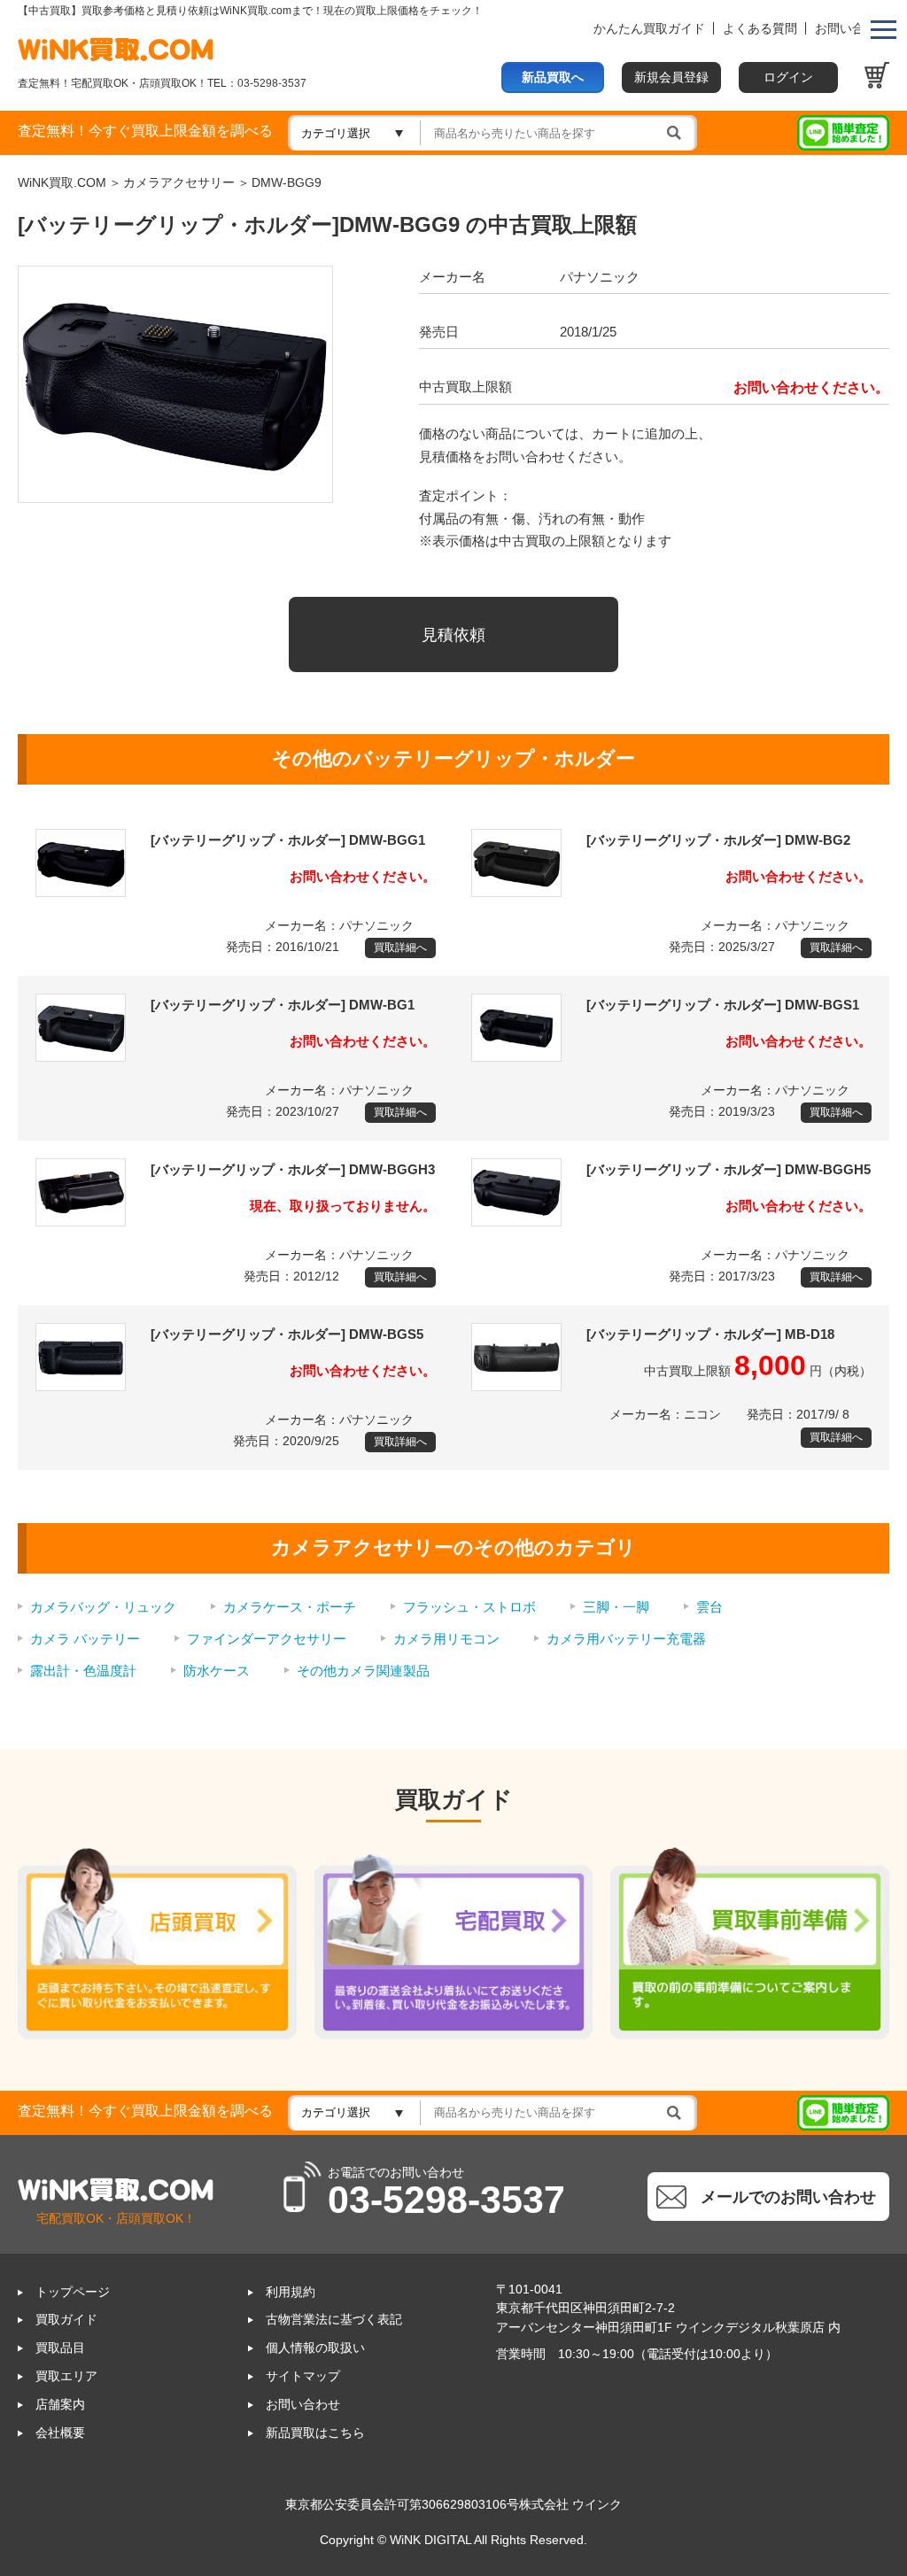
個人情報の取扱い (315, 2348)
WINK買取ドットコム (116, 49)
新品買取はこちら (315, 2433)
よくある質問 (760, 29)
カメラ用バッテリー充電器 (626, 1639)
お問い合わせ (852, 29)
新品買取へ (553, 77)
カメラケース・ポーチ (290, 1607)
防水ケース (217, 1671)
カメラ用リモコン (446, 1639)
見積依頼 (453, 634)
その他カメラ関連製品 (363, 1671)
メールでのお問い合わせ (788, 2197)
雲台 (709, 1607)
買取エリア (66, 2376)
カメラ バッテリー (85, 1639)
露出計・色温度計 (83, 1671)
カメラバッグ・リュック (103, 1607)
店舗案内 (60, 2405)
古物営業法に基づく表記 (334, 2320)
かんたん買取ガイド (649, 29)
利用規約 (291, 2292)
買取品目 (60, 2348)
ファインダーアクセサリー (267, 1639)
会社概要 (60, 2433)
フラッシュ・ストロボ (469, 1607)
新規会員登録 (671, 77)
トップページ (73, 2292)
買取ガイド (66, 2320)
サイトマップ (303, 2376)
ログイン (788, 77)
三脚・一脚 (616, 1607)
